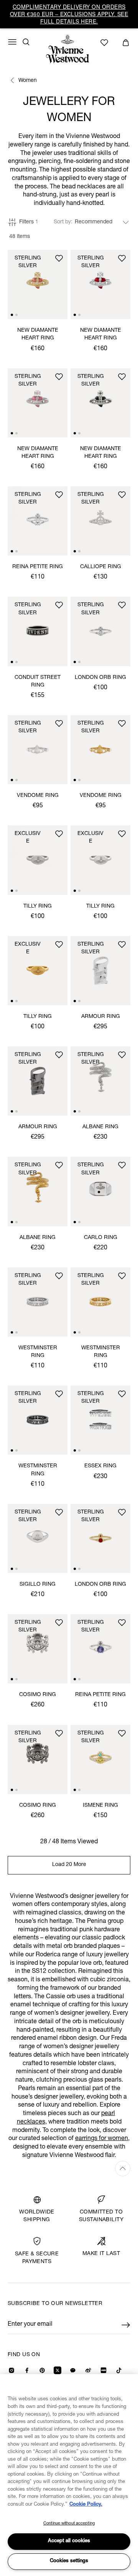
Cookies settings (69, 2561)
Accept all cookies (69, 2541)
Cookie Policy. (86, 2505)
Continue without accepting (69, 2524)
